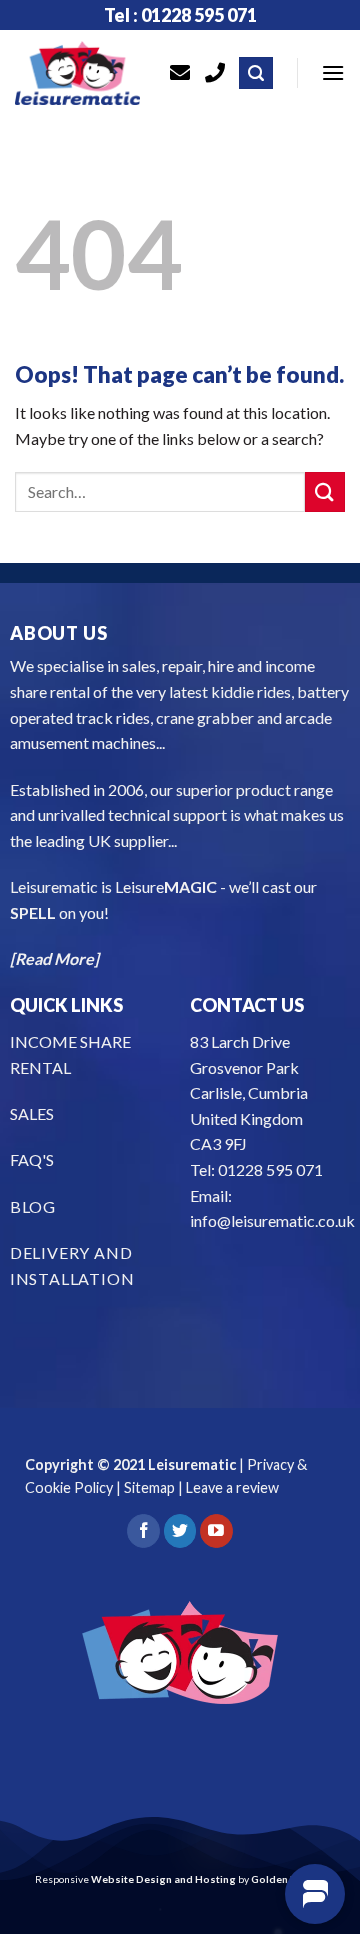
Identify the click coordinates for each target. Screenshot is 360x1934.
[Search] (256, 73)
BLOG (33, 1206)
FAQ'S (32, 1159)
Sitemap (149, 1487)
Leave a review (232, 1487)
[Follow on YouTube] (216, 1531)
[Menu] (333, 72)
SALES (32, 1113)
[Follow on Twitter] (180, 1531)
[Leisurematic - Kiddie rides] (77, 73)
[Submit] (325, 491)
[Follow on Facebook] (143, 1531)
